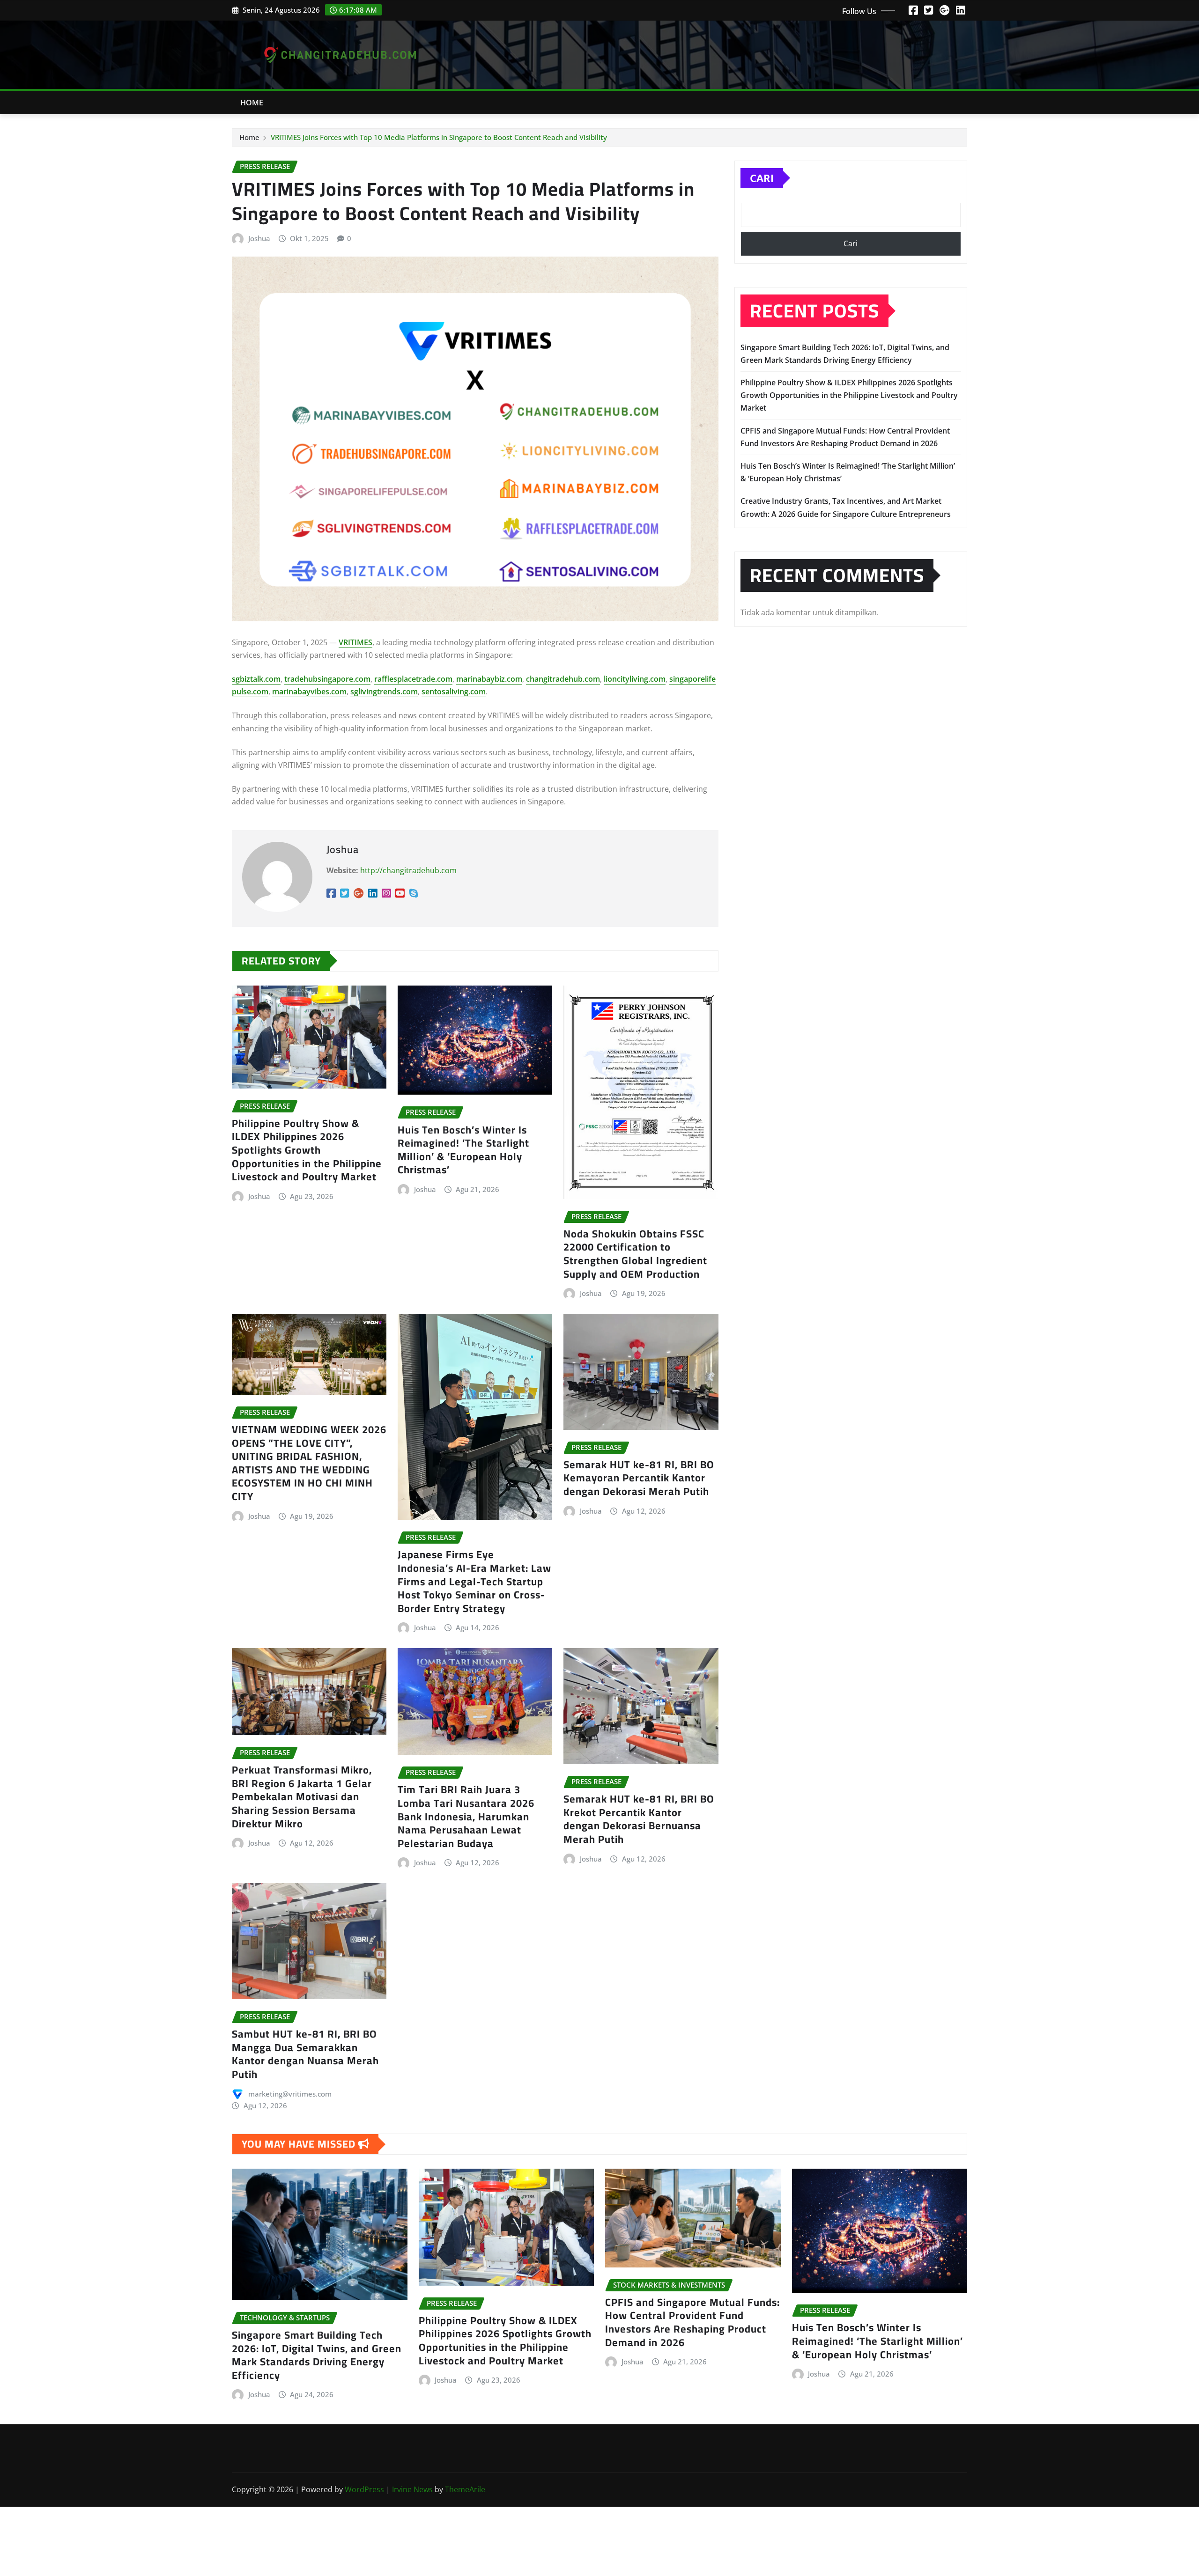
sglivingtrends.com (384, 692)
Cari (762, 178)
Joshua (259, 238)
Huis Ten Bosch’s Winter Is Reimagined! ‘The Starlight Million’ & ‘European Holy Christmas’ (463, 1150)
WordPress (364, 2489)
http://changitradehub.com (408, 870)
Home (252, 103)
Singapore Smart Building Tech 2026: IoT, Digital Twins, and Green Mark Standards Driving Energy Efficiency (317, 2355)
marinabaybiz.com (489, 679)
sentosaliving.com (454, 692)
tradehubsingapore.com (327, 679)
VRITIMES (355, 642)
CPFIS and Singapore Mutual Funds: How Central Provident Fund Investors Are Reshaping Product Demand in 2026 (692, 2322)
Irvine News (412, 2489)
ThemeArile (465, 2489)
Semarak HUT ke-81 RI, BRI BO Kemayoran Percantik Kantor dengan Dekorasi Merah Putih (639, 1478)
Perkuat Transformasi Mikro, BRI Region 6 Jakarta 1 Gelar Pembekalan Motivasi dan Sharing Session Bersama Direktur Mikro (302, 1796)
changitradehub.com (563, 679)
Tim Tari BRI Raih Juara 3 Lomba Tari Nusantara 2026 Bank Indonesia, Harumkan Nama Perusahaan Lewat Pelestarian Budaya (466, 1816)
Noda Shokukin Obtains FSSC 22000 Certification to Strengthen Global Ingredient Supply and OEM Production (635, 1254)
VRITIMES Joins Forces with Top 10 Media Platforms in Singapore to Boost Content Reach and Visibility (439, 137)
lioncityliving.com (635, 679)
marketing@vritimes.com (290, 2094)
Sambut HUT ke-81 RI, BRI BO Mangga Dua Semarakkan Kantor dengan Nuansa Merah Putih (305, 2054)
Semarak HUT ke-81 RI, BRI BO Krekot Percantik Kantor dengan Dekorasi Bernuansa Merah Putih (639, 1819)
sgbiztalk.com (256, 679)
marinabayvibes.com (309, 692)
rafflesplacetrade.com (413, 679)
